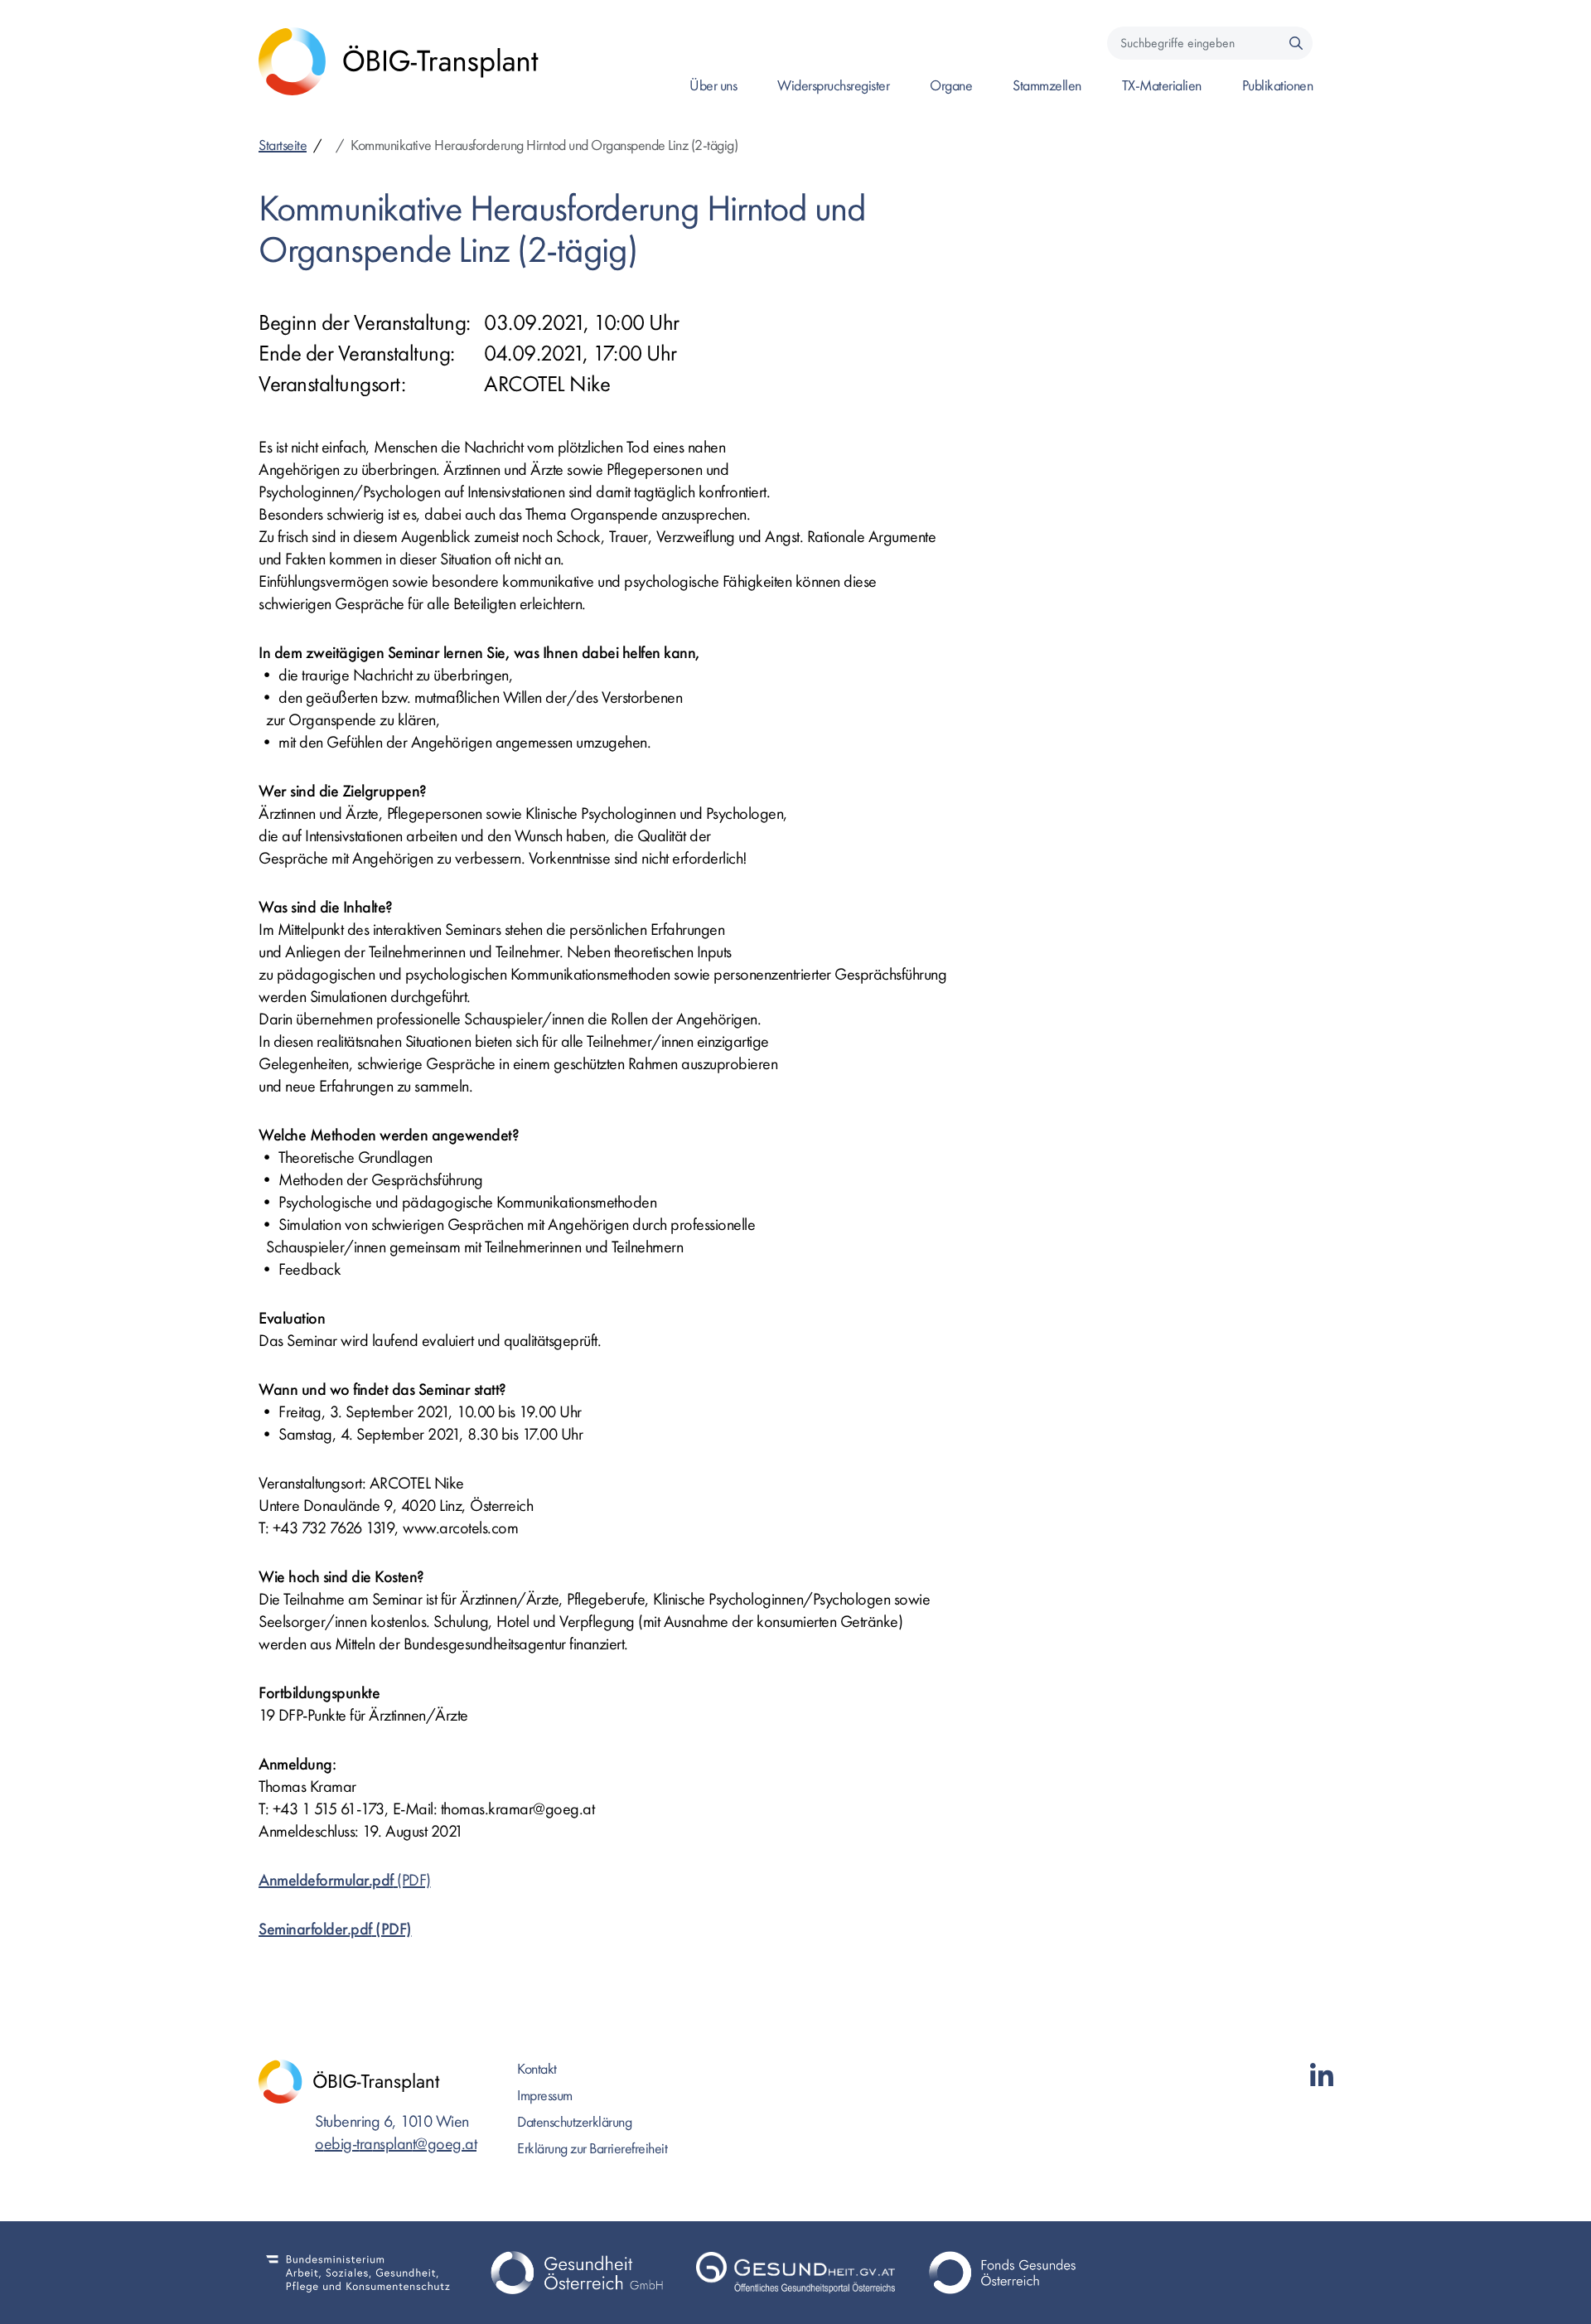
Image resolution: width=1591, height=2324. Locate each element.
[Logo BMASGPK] (358, 2273)
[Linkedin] (1322, 2077)
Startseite (283, 145)
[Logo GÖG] (577, 2273)
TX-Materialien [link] (1162, 86)
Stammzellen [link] (1047, 86)
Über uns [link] (713, 86)
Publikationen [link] (1278, 86)
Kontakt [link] (537, 2069)
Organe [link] (951, 86)
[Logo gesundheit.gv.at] (795, 2273)
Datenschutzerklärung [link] (574, 2122)
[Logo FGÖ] (1014, 2273)
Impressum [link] (545, 2096)
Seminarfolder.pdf (315, 1929)
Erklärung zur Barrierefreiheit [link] (592, 2149)
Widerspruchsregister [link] (833, 86)
